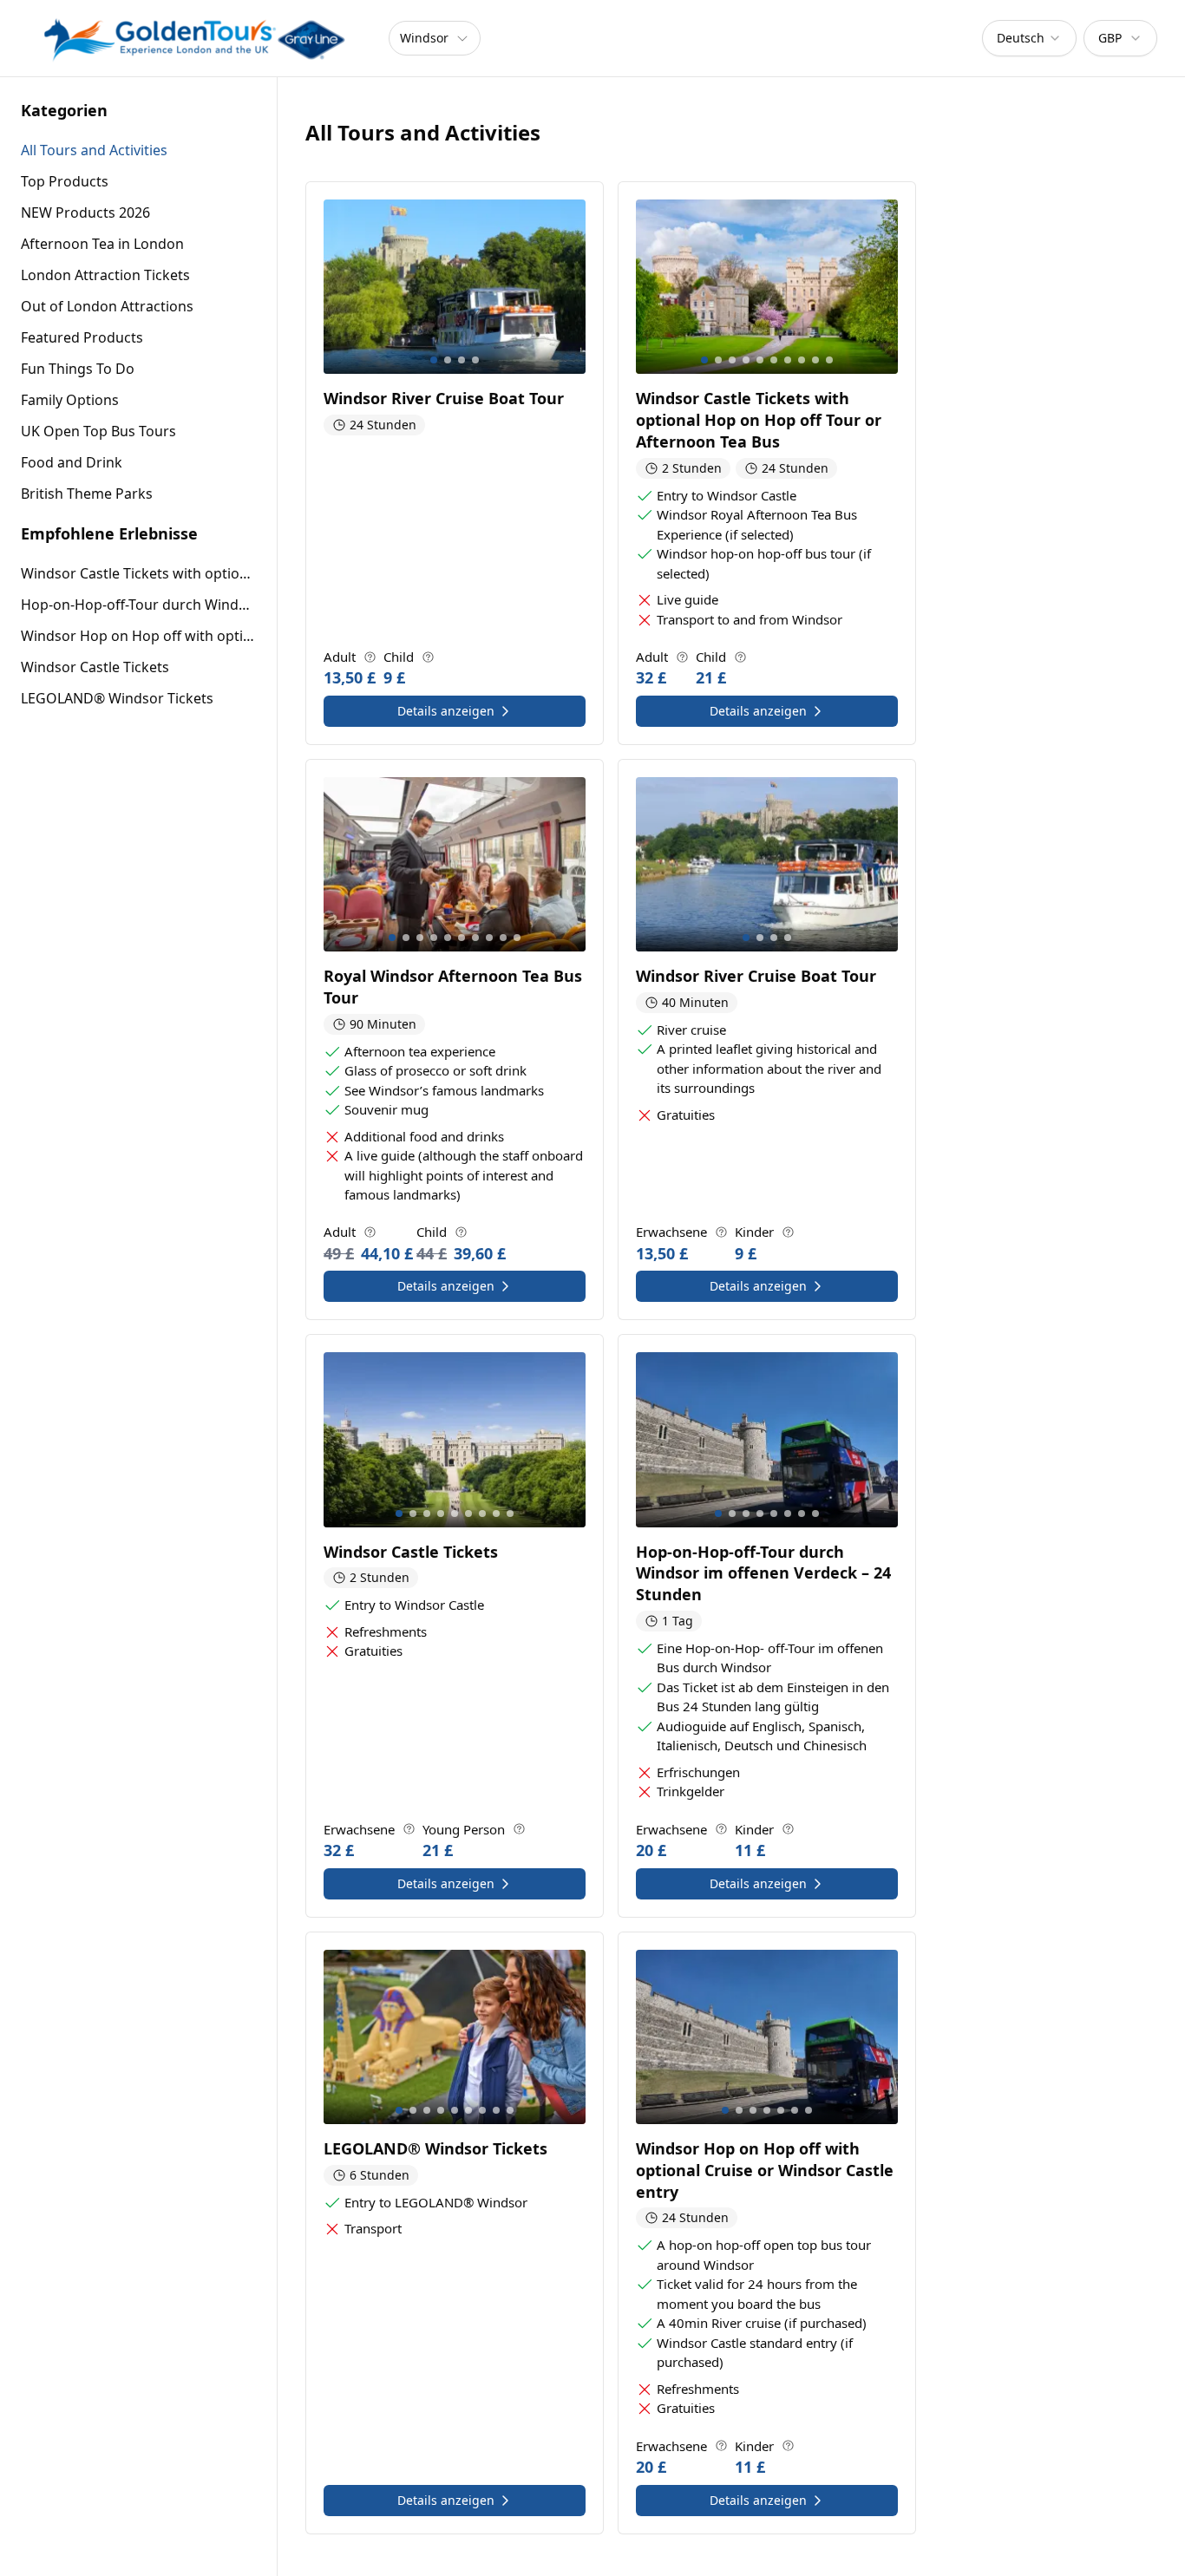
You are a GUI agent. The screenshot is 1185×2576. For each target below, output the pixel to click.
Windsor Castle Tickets (95, 667)
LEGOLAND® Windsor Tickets (117, 698)
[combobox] (1029, 38)
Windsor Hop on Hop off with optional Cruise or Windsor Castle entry (138, 636)
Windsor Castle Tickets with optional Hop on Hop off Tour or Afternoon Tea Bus (138, 573)
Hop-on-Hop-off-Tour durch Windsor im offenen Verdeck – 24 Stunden (138, 605)
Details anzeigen (446, 711)
